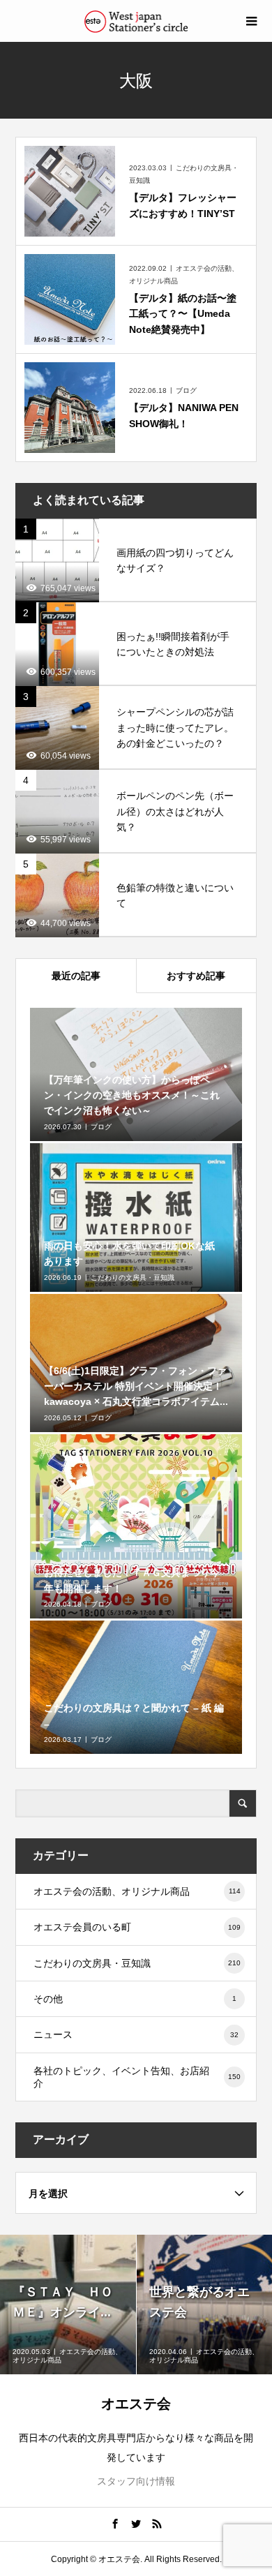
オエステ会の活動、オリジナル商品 (137, 1891)
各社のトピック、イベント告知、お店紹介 (137, 2077)
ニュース (136, 2034)
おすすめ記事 (196, 976)
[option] (68, 2305)
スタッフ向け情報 (136, 2481)
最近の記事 (76, 976)
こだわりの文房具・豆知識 (137, 1963)
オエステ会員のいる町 (137, 1927)
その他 (135, 1999)
